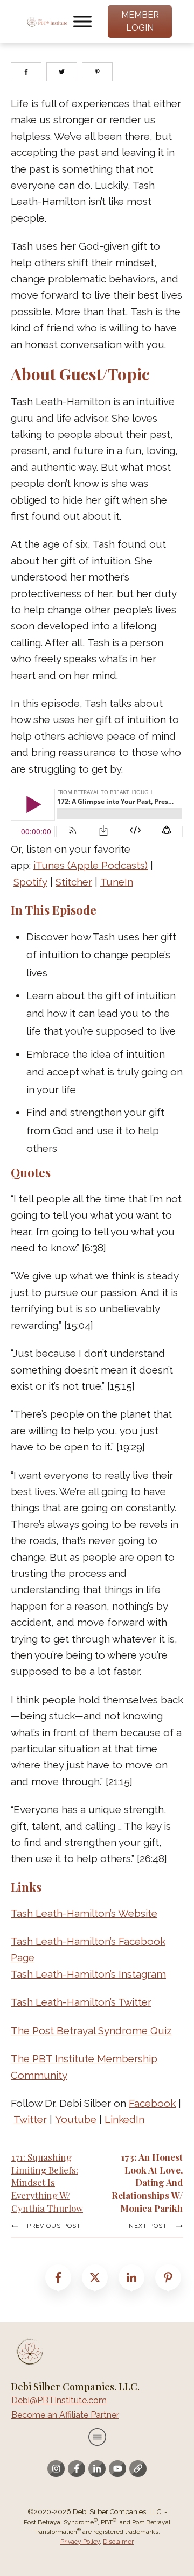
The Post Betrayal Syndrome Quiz (91, 2030)
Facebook (152, 2103)
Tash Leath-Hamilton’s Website (84, 1913)
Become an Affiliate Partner (65, 2415)
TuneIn (117, 882)
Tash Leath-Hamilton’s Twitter (81, 2002)
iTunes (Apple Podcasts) (91, 865)
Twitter (30, 2119)
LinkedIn (124, 2119)
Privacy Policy (80, 2542)
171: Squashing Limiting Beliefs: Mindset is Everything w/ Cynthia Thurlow (47, 2182)
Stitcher (74, 882)
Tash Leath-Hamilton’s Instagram (88, 1974)
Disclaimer (118, 2542)
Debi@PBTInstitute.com (59, 2400)
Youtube (76, 2119)
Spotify (30, 882)
